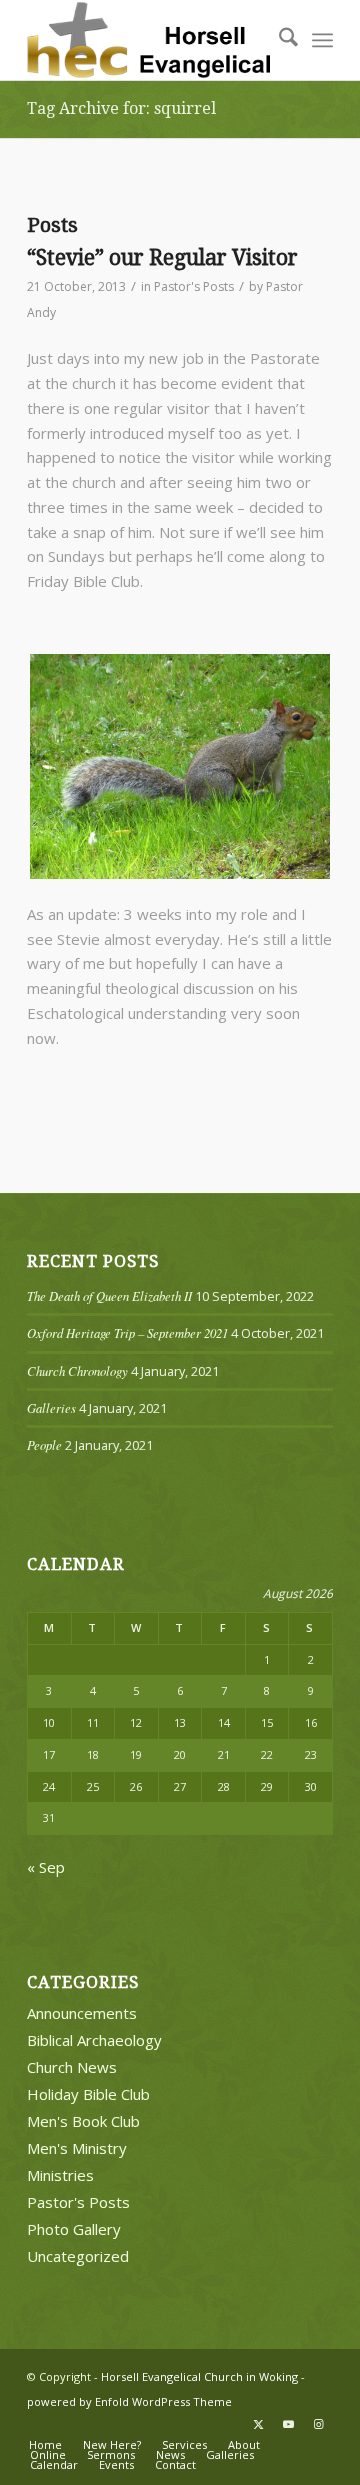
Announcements (82, 2013)
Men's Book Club (83, 2121)
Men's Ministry (77, 2148)
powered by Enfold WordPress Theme (129, 2401)
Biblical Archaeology (94, 2040)
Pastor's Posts (194, 286)
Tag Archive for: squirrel (121, 108)
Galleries (51, 1407)
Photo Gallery (74, 2229)
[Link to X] (258, 2424)
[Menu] (322, 40)
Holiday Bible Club (88, 2094)
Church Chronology (77, 1370)
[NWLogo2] (149, 40)
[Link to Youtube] (288, 2424)
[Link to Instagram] (318, 2424)
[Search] (278, 40)
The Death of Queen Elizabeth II (109, 1295)
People (44, 1444)
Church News (72, 2067)
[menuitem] (278, 40)
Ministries (60, 2175)
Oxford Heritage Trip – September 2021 (127, 1332)
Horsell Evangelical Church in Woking (199, 2376)
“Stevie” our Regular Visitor (162, 257)
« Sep (46, 1867)
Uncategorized (78, 2256)
